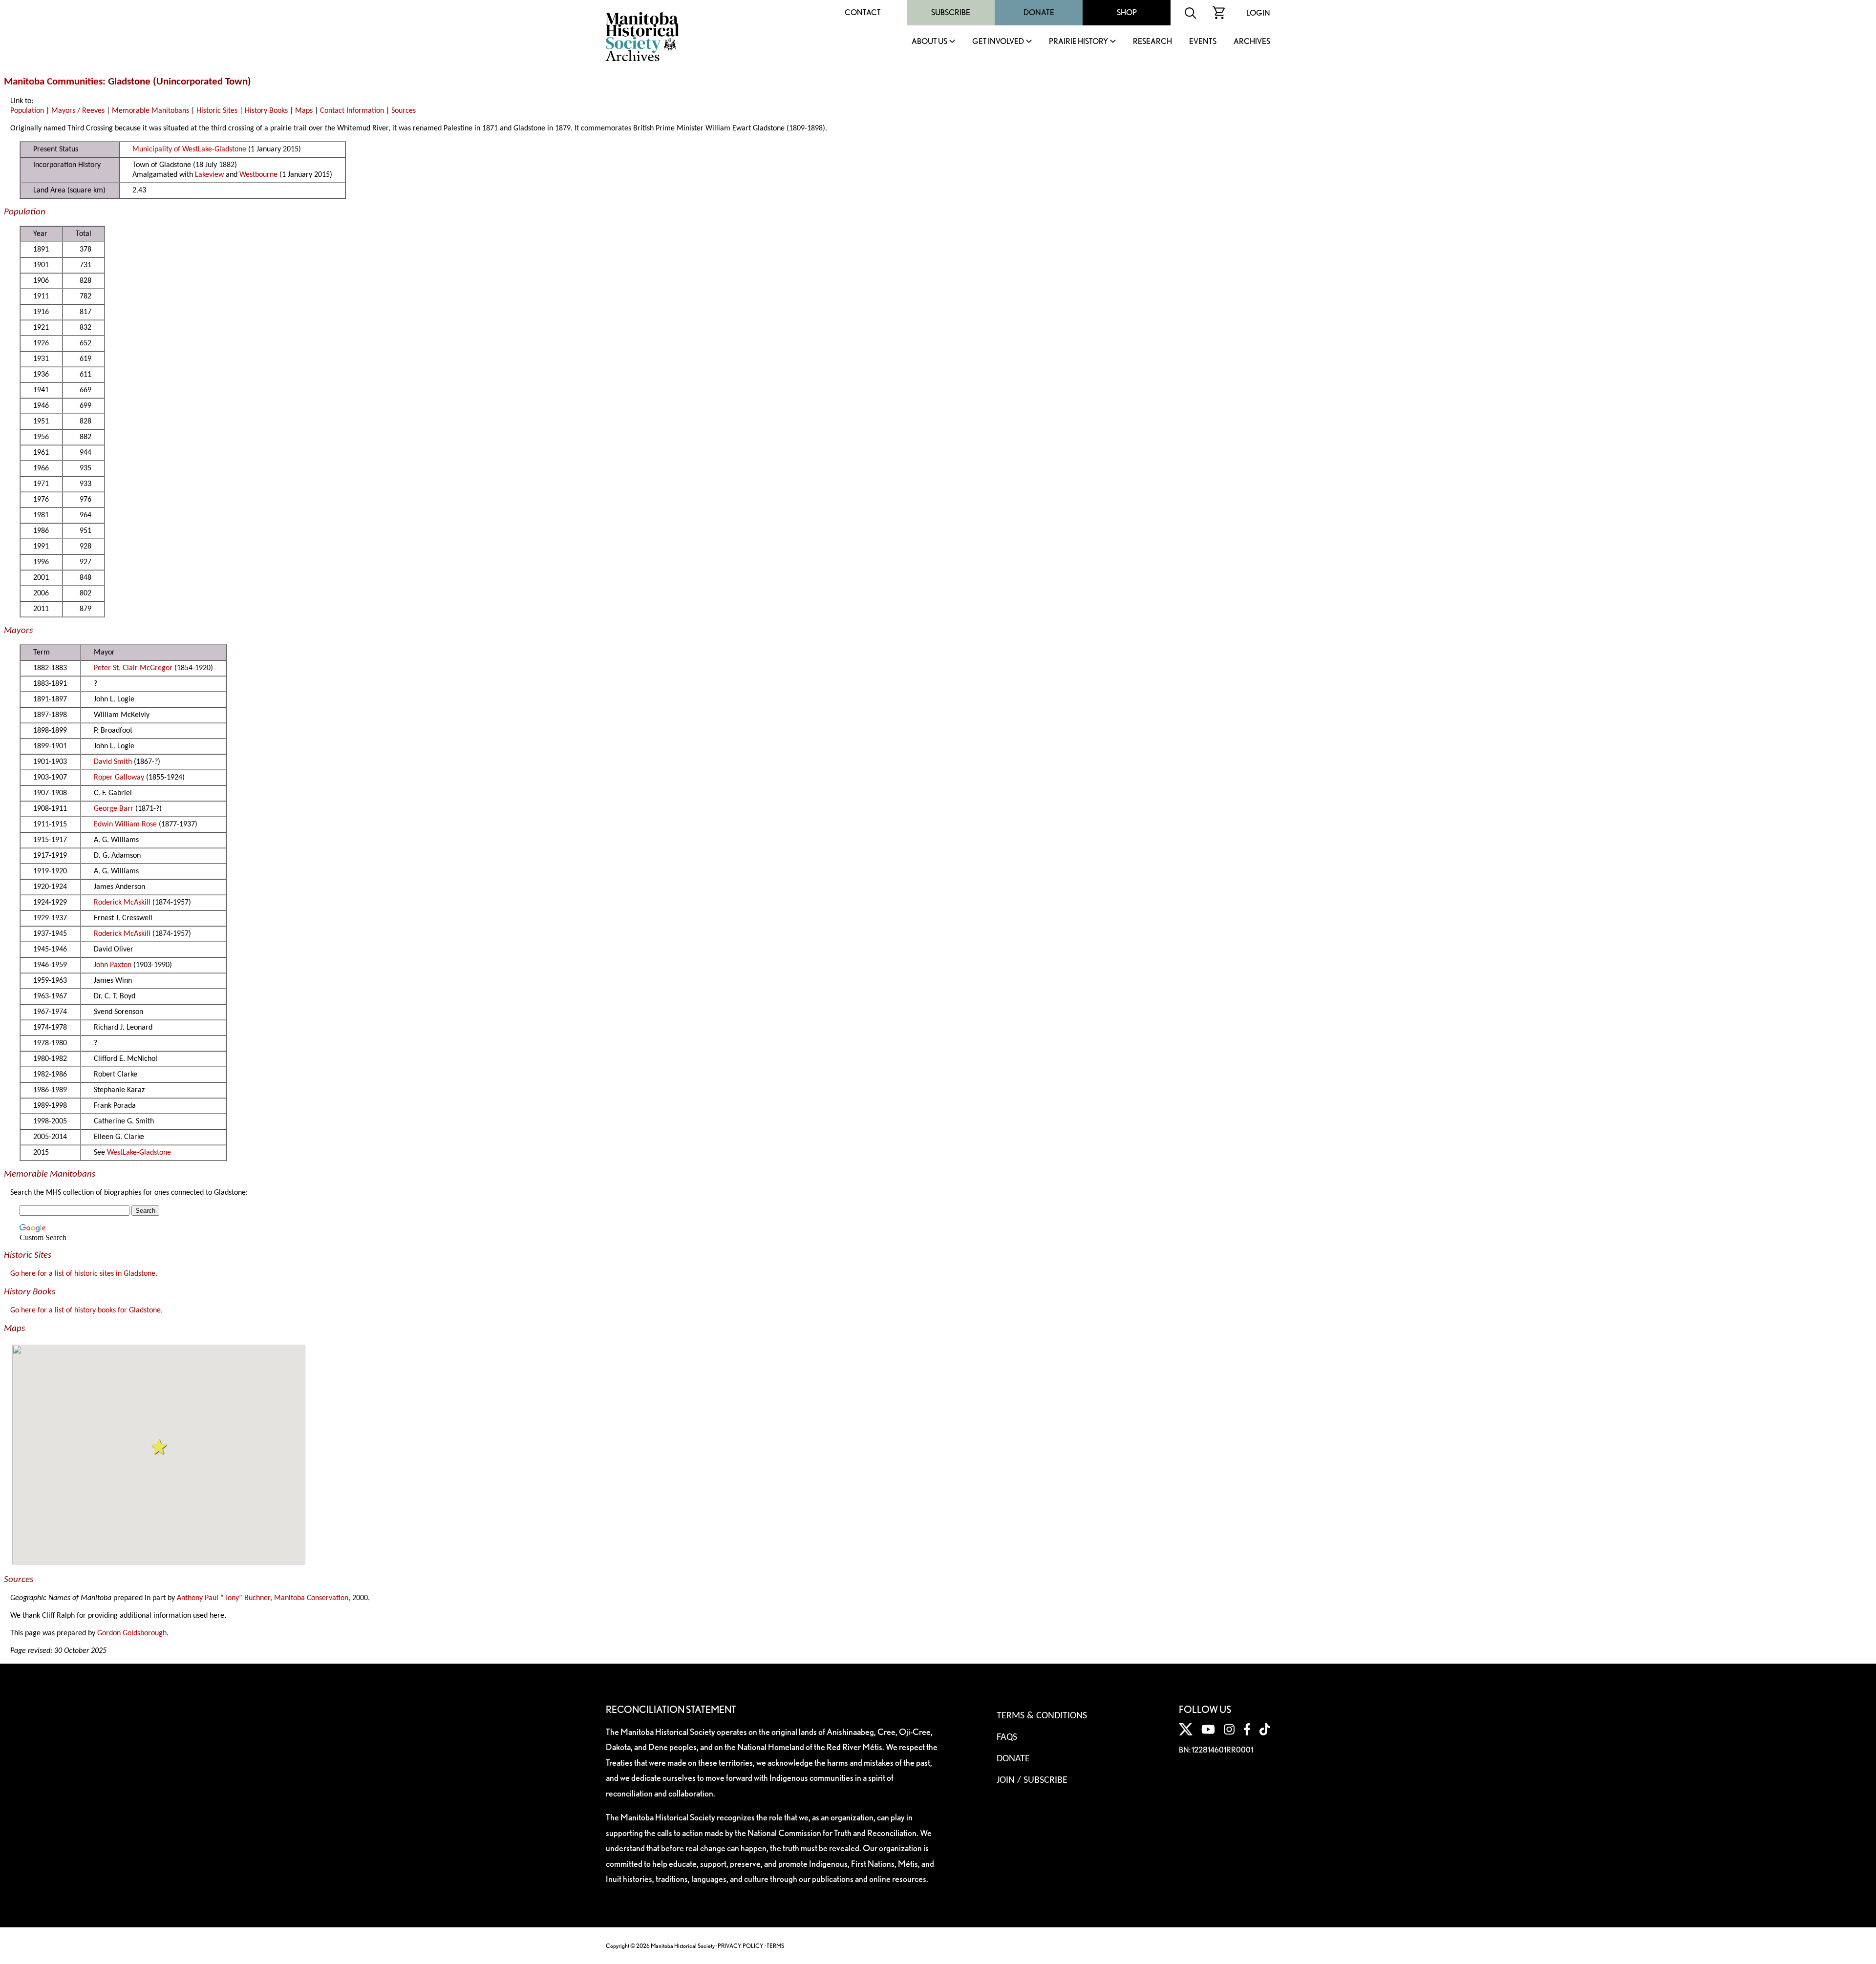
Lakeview (209, 175)
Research (1152, 42)
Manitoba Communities (53, 82)
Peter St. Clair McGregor (133, 668)
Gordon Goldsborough (132, 1633)
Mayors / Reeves (78, 111)
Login (1258, 13)
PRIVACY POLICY (741, 1946)
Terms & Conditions (1042, 1716)
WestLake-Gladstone (139, 1153)
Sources (404, 111)
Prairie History (1078, 42)
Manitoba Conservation (311, 1598)
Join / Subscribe (1032, 1780)
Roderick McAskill (122, 903)
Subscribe (951, 12)
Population (27, 111)
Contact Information (352, 111)
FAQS (1007, 1737)
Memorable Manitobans (150, 111)
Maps (304, 111)
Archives (1252, 42)
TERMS (775, 1946)
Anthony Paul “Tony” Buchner (224, 1598)
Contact (863, 12)
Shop (1127, 12)
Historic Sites (217, 111)
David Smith (113, 762)
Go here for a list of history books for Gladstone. (86, 1310)
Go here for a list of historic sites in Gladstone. (84, 1274)
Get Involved (998, 42)
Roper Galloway (119, 778)
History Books (266, 111)
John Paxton (113, 965)
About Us (929, 42)
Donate (1039, 12)
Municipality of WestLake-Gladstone (189, 149)
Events (1203, 42)
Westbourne (258, 175)
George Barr (114, 809)
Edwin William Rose (125, 824)
